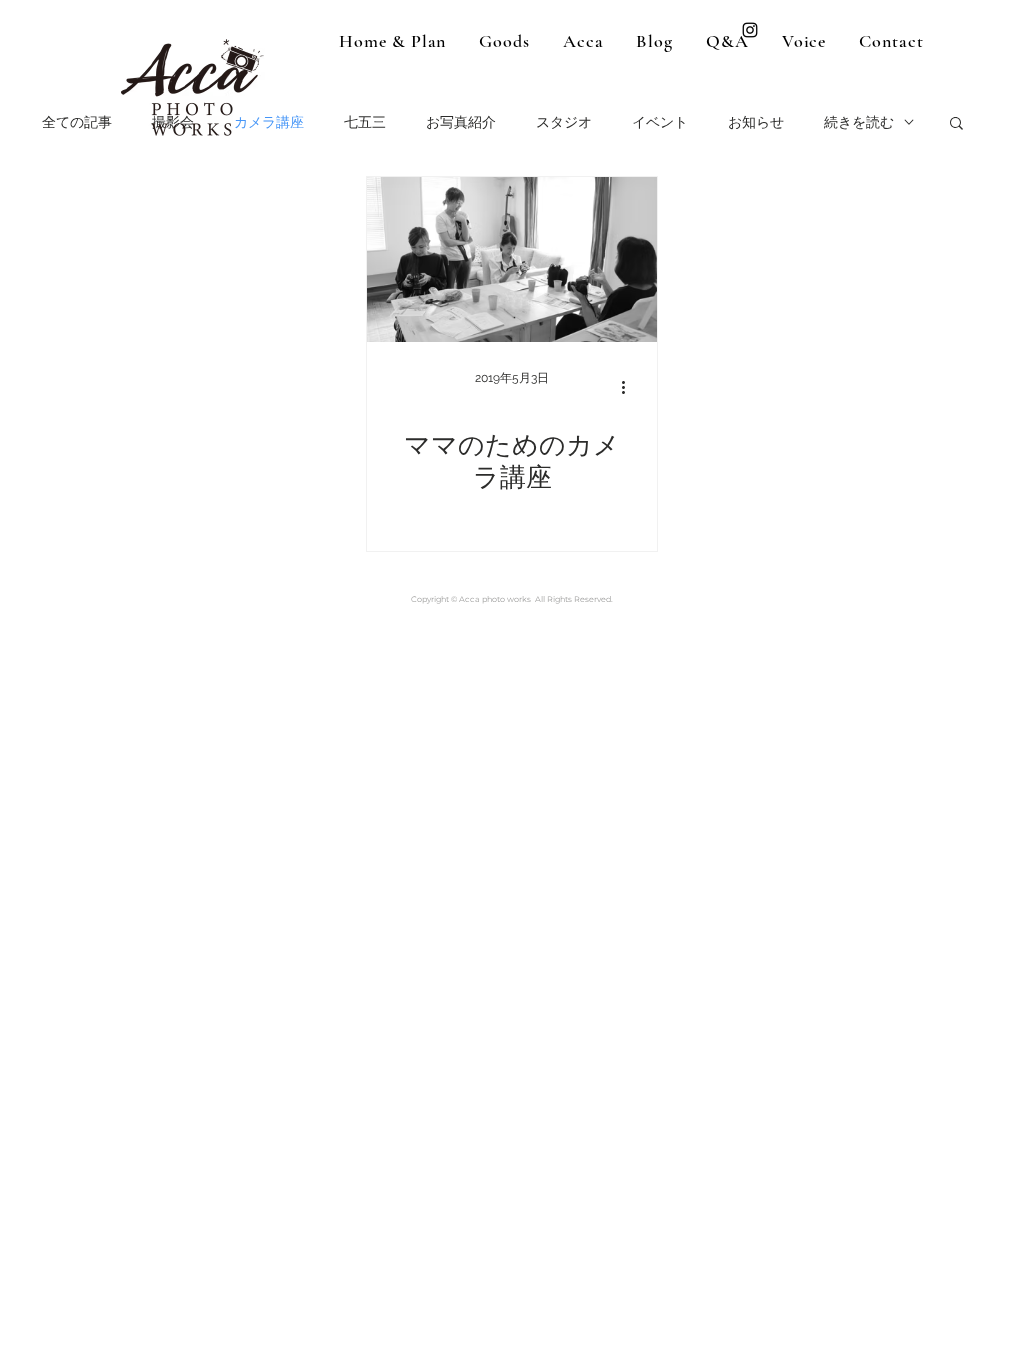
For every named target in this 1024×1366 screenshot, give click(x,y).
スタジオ (564, 122)
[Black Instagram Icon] (750, 30)
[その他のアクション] (630, 387)
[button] (956, 124)
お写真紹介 (461, 122)
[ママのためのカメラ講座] (512, 259)
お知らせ (756, 122)
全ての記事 (77, 122)
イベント (660, 122)
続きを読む (859, 122)
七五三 (365, 122)
